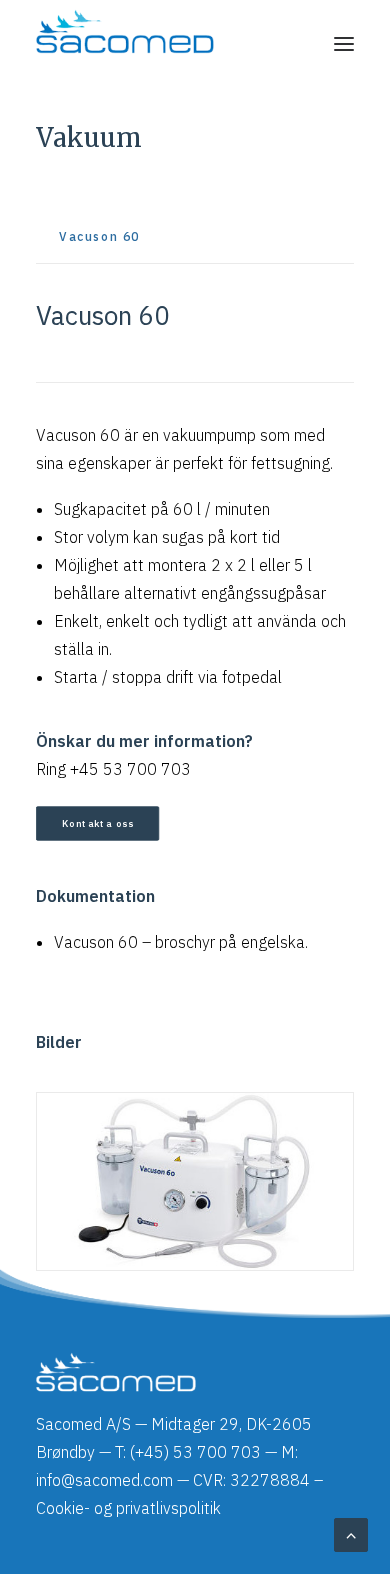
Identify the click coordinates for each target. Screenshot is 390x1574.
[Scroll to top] (351, 1533)
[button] (344, 44)
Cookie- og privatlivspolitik (128, 1508)
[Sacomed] (125, 44)
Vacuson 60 (96, 942)
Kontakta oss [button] (98, 823)
